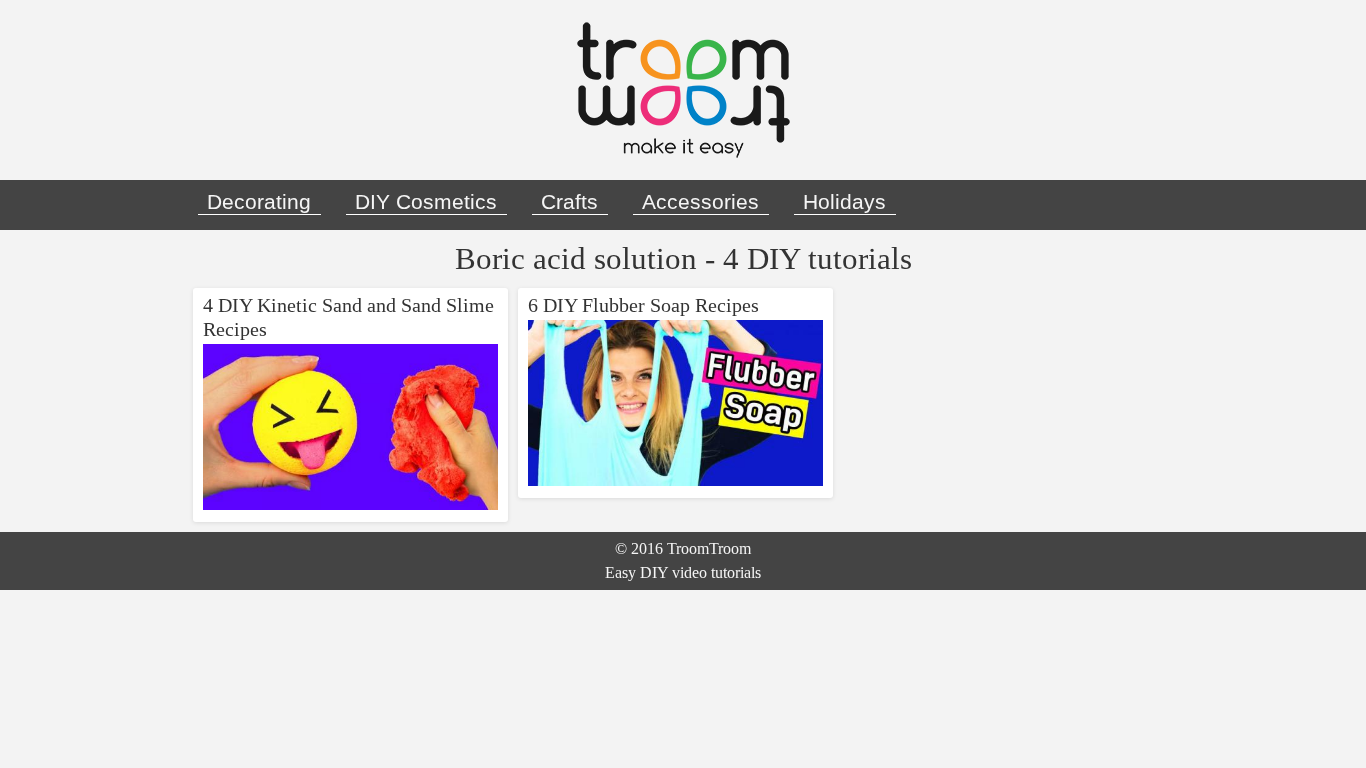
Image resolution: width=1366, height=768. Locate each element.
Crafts (569, 201)
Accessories (700, 201)
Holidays (844, 201)
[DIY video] (683, 90)
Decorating (259, 201)
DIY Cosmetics (426, 201)
